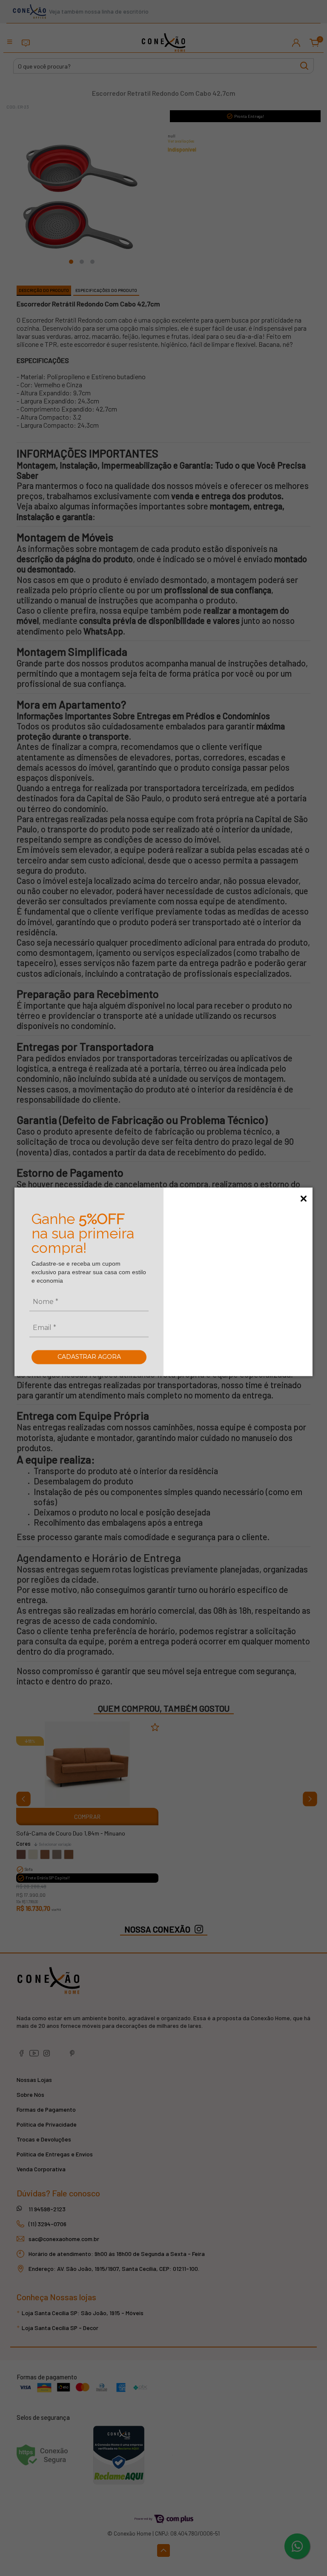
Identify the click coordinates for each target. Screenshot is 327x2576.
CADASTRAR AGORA (89, 1357)
